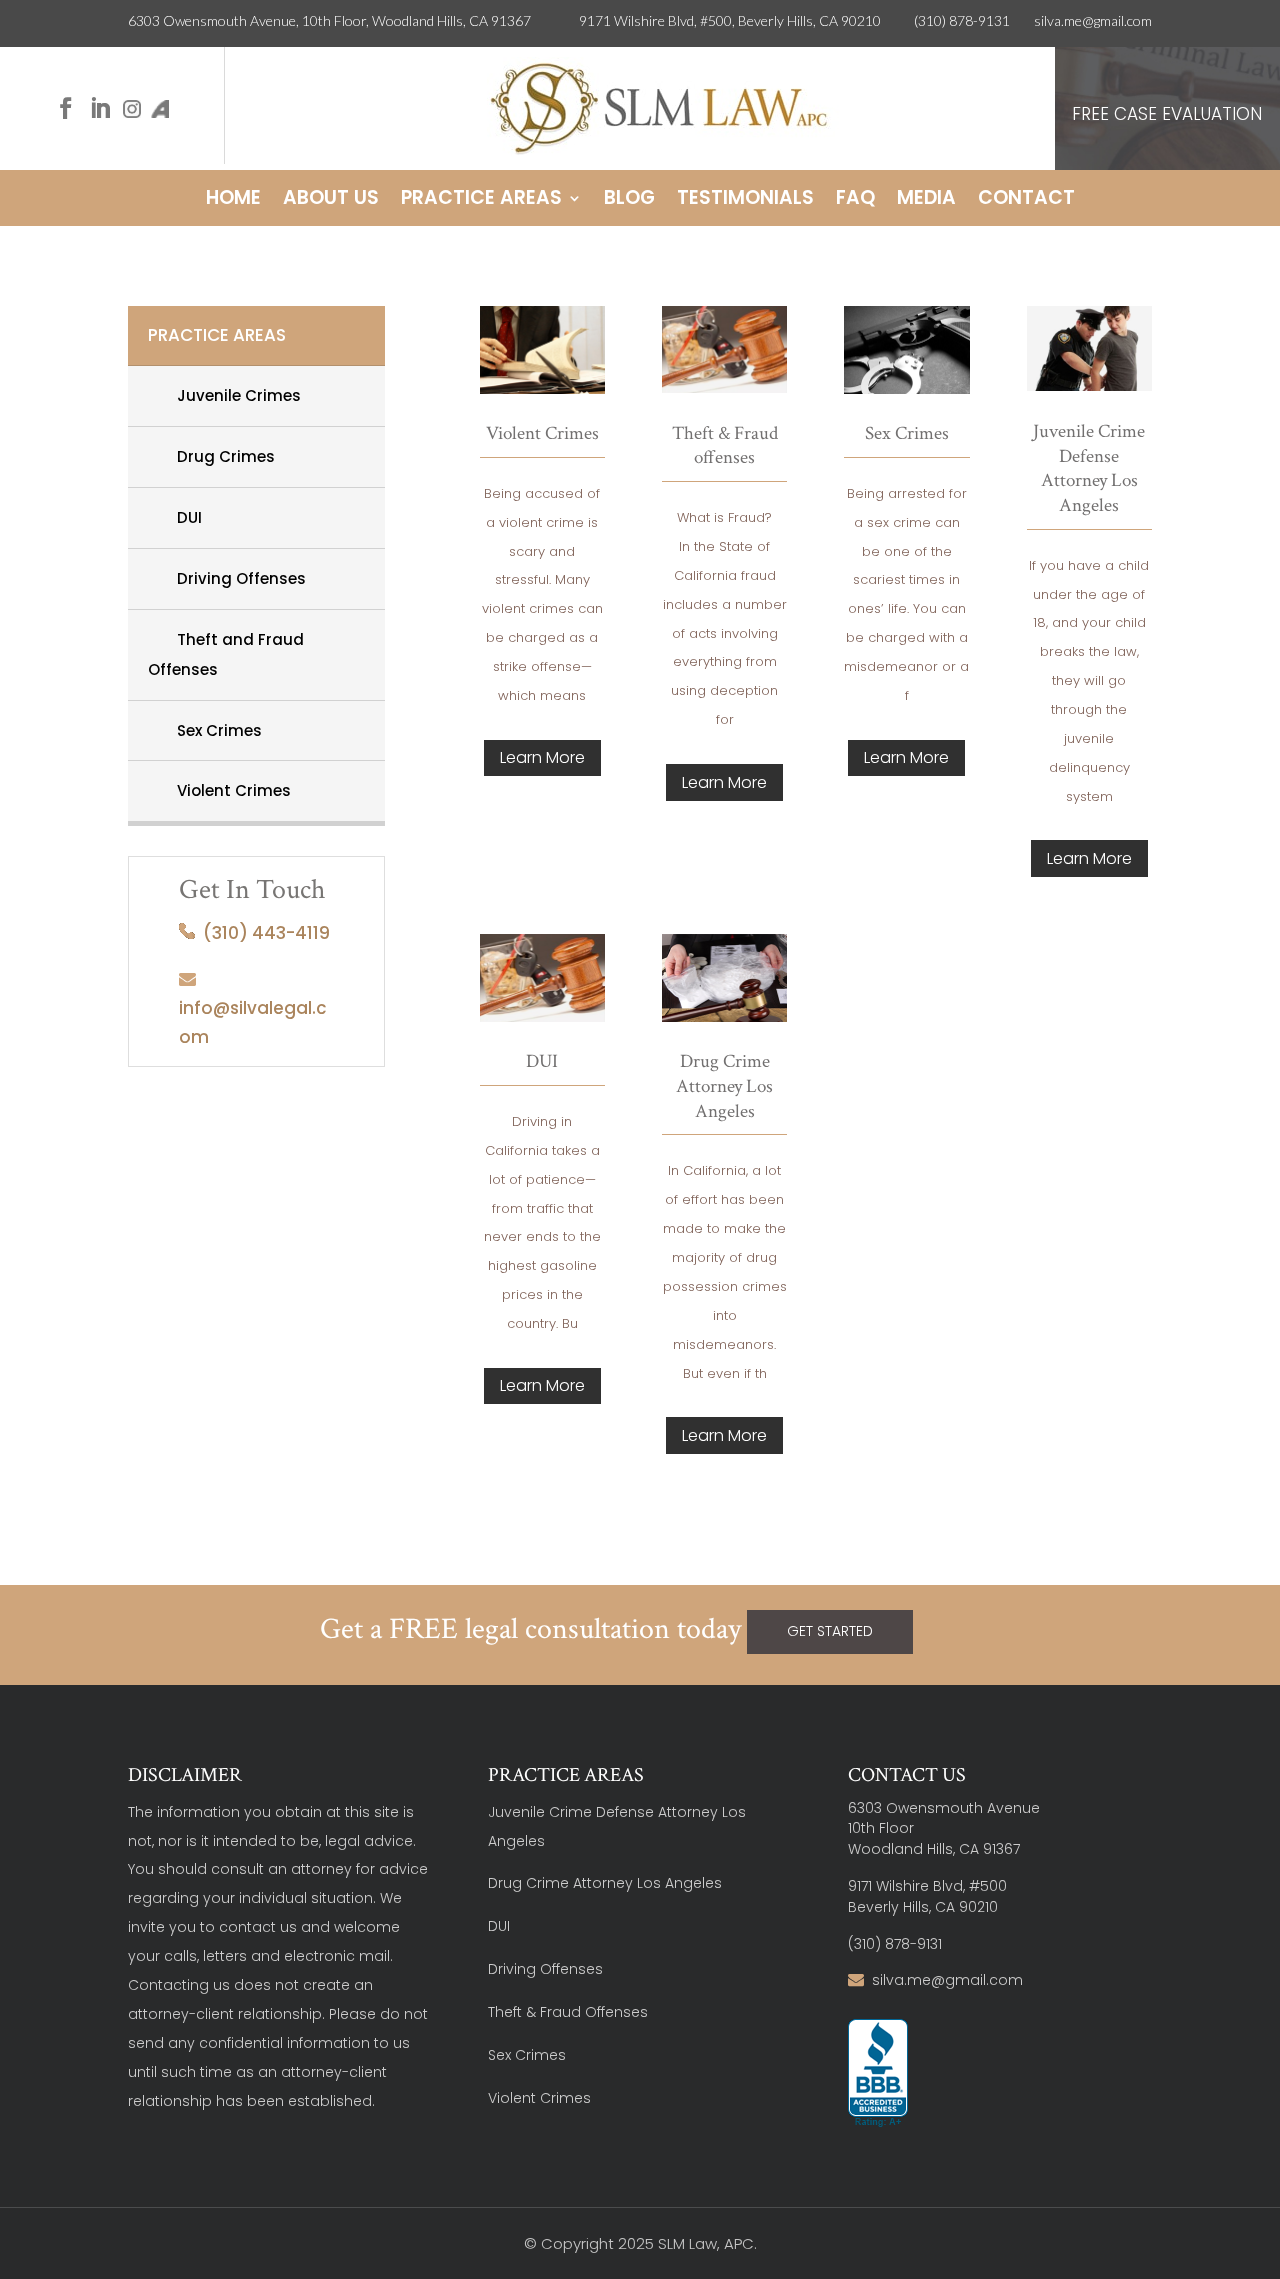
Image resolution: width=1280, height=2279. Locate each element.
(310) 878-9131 (962, 20)
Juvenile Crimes (231, 395)
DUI (181, 517)
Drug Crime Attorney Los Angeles (605, 1883)
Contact (1026, 201)
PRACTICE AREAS (217, 335)
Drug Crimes (218, 456)
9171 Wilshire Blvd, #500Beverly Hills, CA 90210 (927, 1896)
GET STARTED (830, 1631)
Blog (629, 201)
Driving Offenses (233, 578)
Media (926, 201)
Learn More (542, 757)
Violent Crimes (226, 790)
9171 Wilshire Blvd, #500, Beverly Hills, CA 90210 (746, 20)
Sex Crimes (211, 730)
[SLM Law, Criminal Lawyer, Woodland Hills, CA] (878, 2074)
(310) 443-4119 (262, 933)
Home (233, 201)
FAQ (855, 201)
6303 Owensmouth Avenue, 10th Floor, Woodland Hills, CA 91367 (353, 20)
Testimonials (745, 201)
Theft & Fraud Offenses (568, 2012)
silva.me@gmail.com (1093, 20)
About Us (331, 201)
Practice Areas (481, 201)
